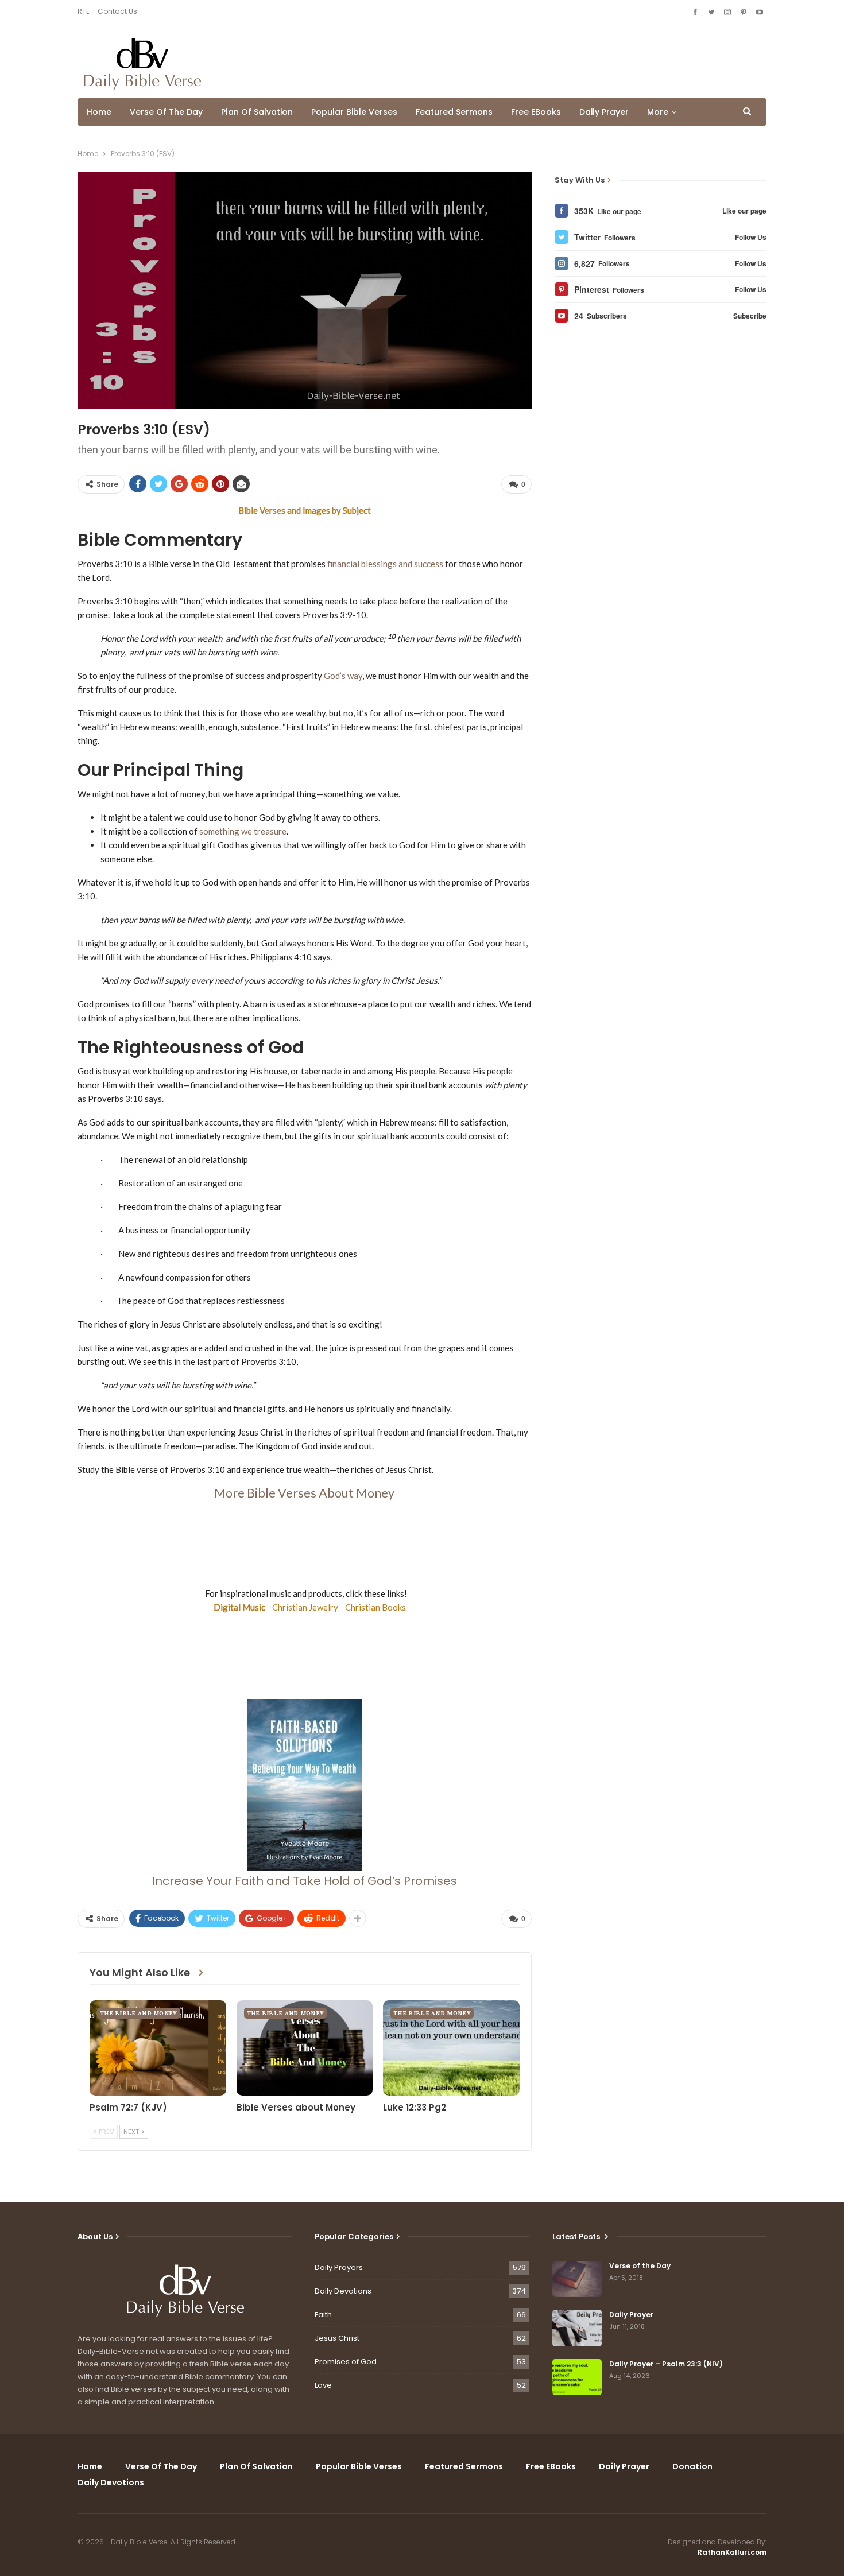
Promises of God (346, 2362)
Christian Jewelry (305, 1607)
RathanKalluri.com (732, 2552)
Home (99, 112)
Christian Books (375, 1607)
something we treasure (243, 831)
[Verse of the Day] (577, 2279)
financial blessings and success (385, 564)
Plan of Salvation (257, 112)
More (658, 112)
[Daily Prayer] (577, 2328)
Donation (692, 2466)
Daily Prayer (604, 112)
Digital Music (234, 1607)
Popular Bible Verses (354, 112)
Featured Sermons (454, 112)
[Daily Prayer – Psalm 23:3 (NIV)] (577, 2377)
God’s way (343, 676)
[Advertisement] (557, 61)
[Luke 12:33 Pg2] (451, 2048)
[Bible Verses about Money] (305, 2048)
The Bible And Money (139, 2013)
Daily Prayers (339, 2267)
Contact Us (117, 11)
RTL (83, 11)
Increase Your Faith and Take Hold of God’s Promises (305, 1881)
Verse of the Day (166, 112)
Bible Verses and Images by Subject (305, 510)
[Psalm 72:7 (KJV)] (158, 2048)
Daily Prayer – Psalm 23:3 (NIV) (666, 2364)
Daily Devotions (343, 2291)
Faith (323, 2315)
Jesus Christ (337, 2338)
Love (323, 2385)
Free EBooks (536, 112)
